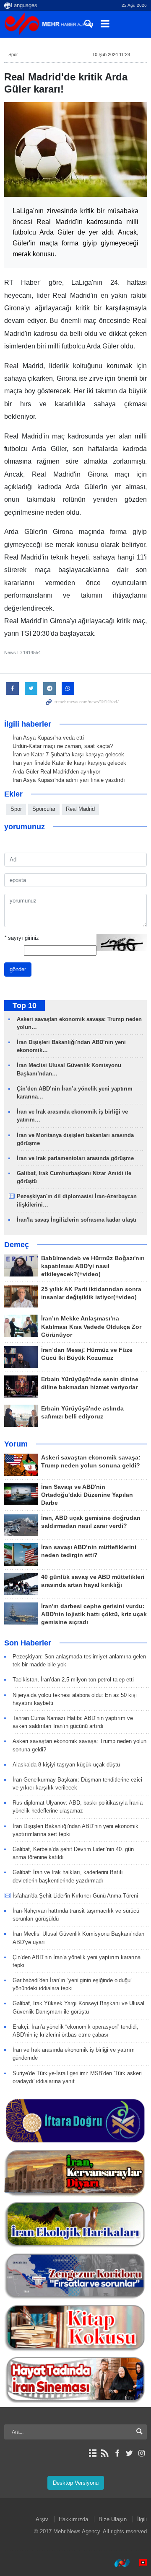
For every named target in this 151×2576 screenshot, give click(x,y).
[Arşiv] (92, 2453)
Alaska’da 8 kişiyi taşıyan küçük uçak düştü (66, 1765)
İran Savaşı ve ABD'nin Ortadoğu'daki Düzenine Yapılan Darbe (87, 1495)
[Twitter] (129, 2453)
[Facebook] (117, 2453)
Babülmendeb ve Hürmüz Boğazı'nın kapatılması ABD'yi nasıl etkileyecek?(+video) (93, 1266)
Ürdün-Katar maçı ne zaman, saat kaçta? (63, 746)
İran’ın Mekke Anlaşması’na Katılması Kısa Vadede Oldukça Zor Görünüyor (91, 1327)
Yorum (16, 1444)
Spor (13, 54)
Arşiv (42, 2519)
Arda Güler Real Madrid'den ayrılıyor (56, 772)
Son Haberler (28, 1643)
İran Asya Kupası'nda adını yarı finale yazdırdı (69, 780)
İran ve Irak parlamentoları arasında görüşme (75, 1158)
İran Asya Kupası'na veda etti (48, 738)
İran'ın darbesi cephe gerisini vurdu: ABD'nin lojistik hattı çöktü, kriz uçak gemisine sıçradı (94, 1614)
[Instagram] (142, 2453)
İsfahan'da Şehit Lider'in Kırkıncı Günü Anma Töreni (75, 1896)
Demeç (17, 1245)
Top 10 (25, 1006)
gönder (18, 969)
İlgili (142, 2519)
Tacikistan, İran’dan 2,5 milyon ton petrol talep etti (73, 1680)
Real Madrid (80, 809)
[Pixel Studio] (139, 2563)
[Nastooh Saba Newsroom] (118, 2563)
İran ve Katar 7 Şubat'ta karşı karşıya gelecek (68, 754)
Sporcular (44, 809)
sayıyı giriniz (22, 938)
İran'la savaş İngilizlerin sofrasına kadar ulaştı (77, 1220)
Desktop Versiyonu (76, 2483)
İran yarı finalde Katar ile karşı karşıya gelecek (69, 763)
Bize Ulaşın (113, 2519)
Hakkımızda (73, 2519)
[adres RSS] (105, 2453)
